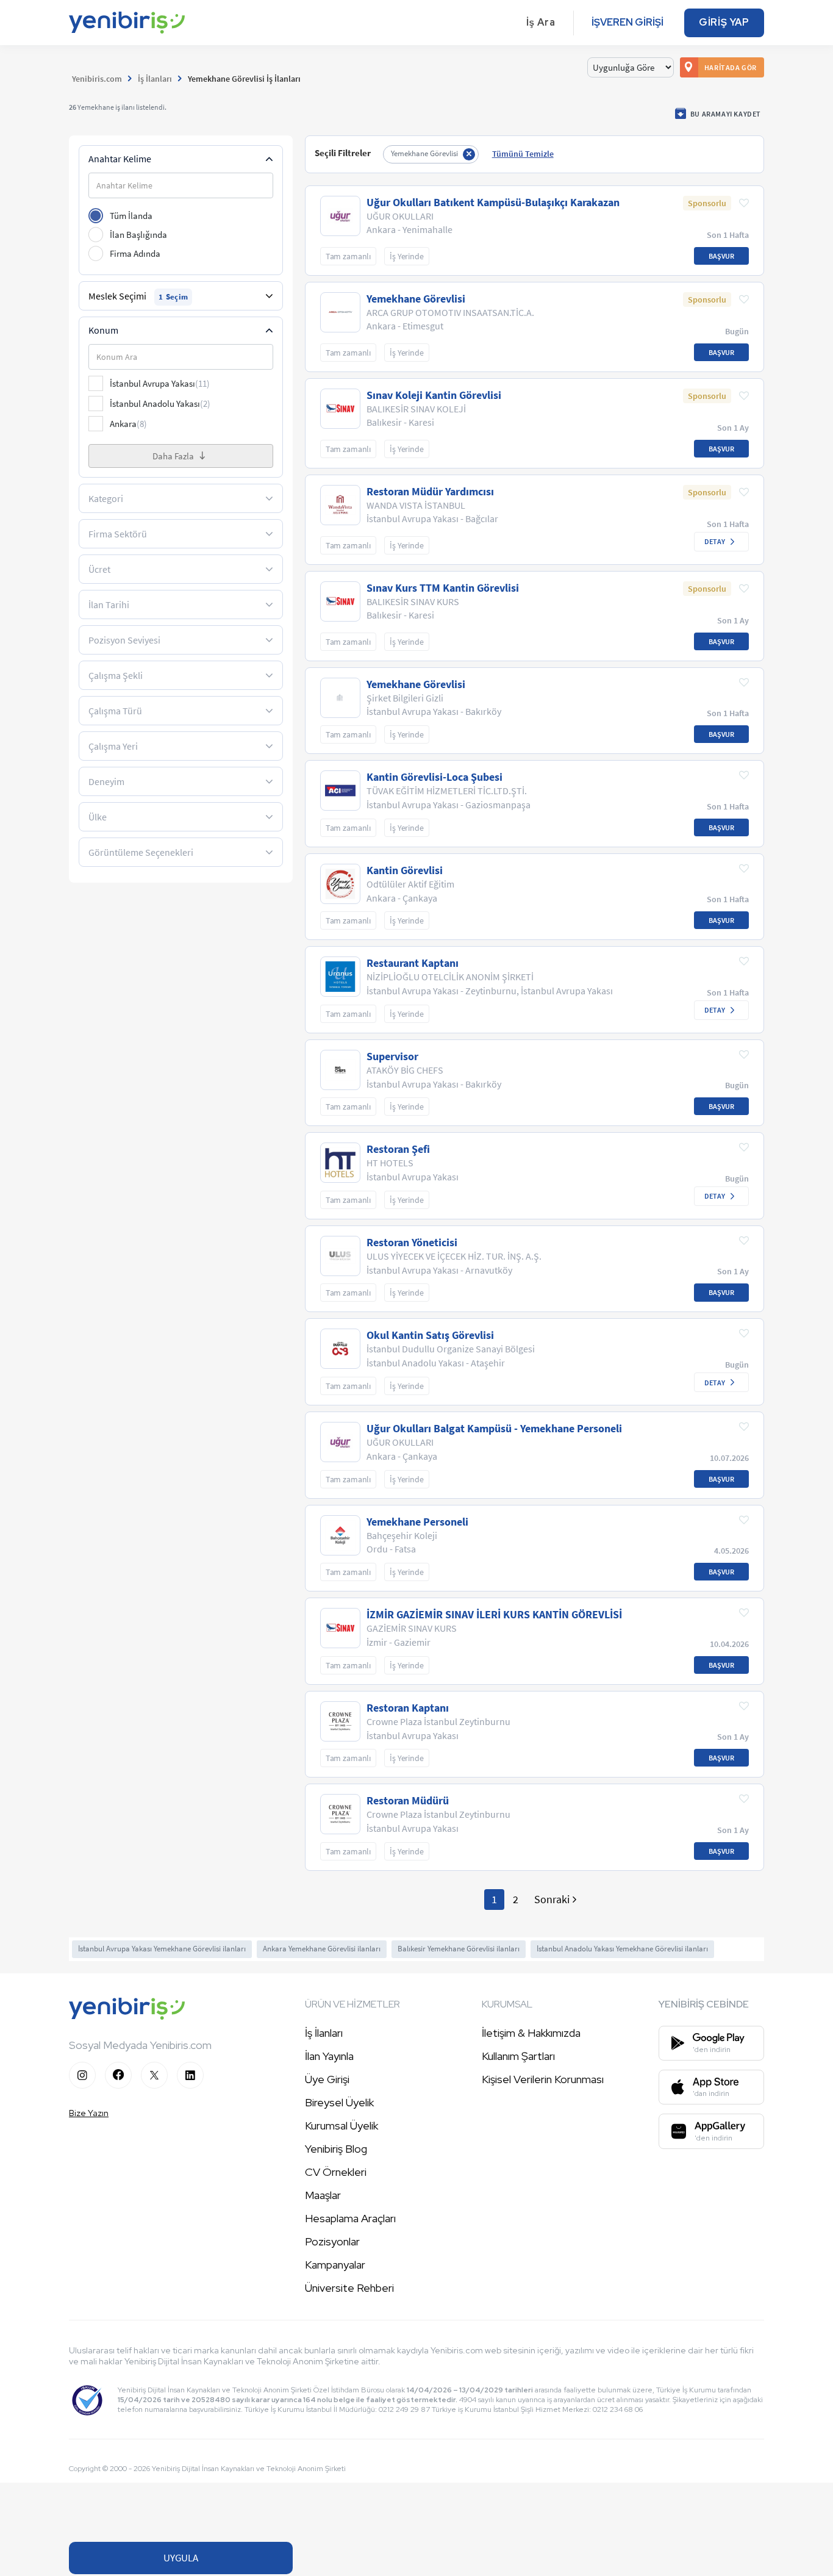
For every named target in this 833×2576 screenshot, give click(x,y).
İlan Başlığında (138, 235)
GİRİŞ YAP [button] (724, 22)
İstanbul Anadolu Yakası (160, 404)
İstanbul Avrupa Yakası (160, 383)
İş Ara (541, 22)
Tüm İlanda (131, 216)
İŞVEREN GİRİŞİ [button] (627, 22)
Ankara (128, 424)
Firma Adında (135, 253)
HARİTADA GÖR (731, 67)
